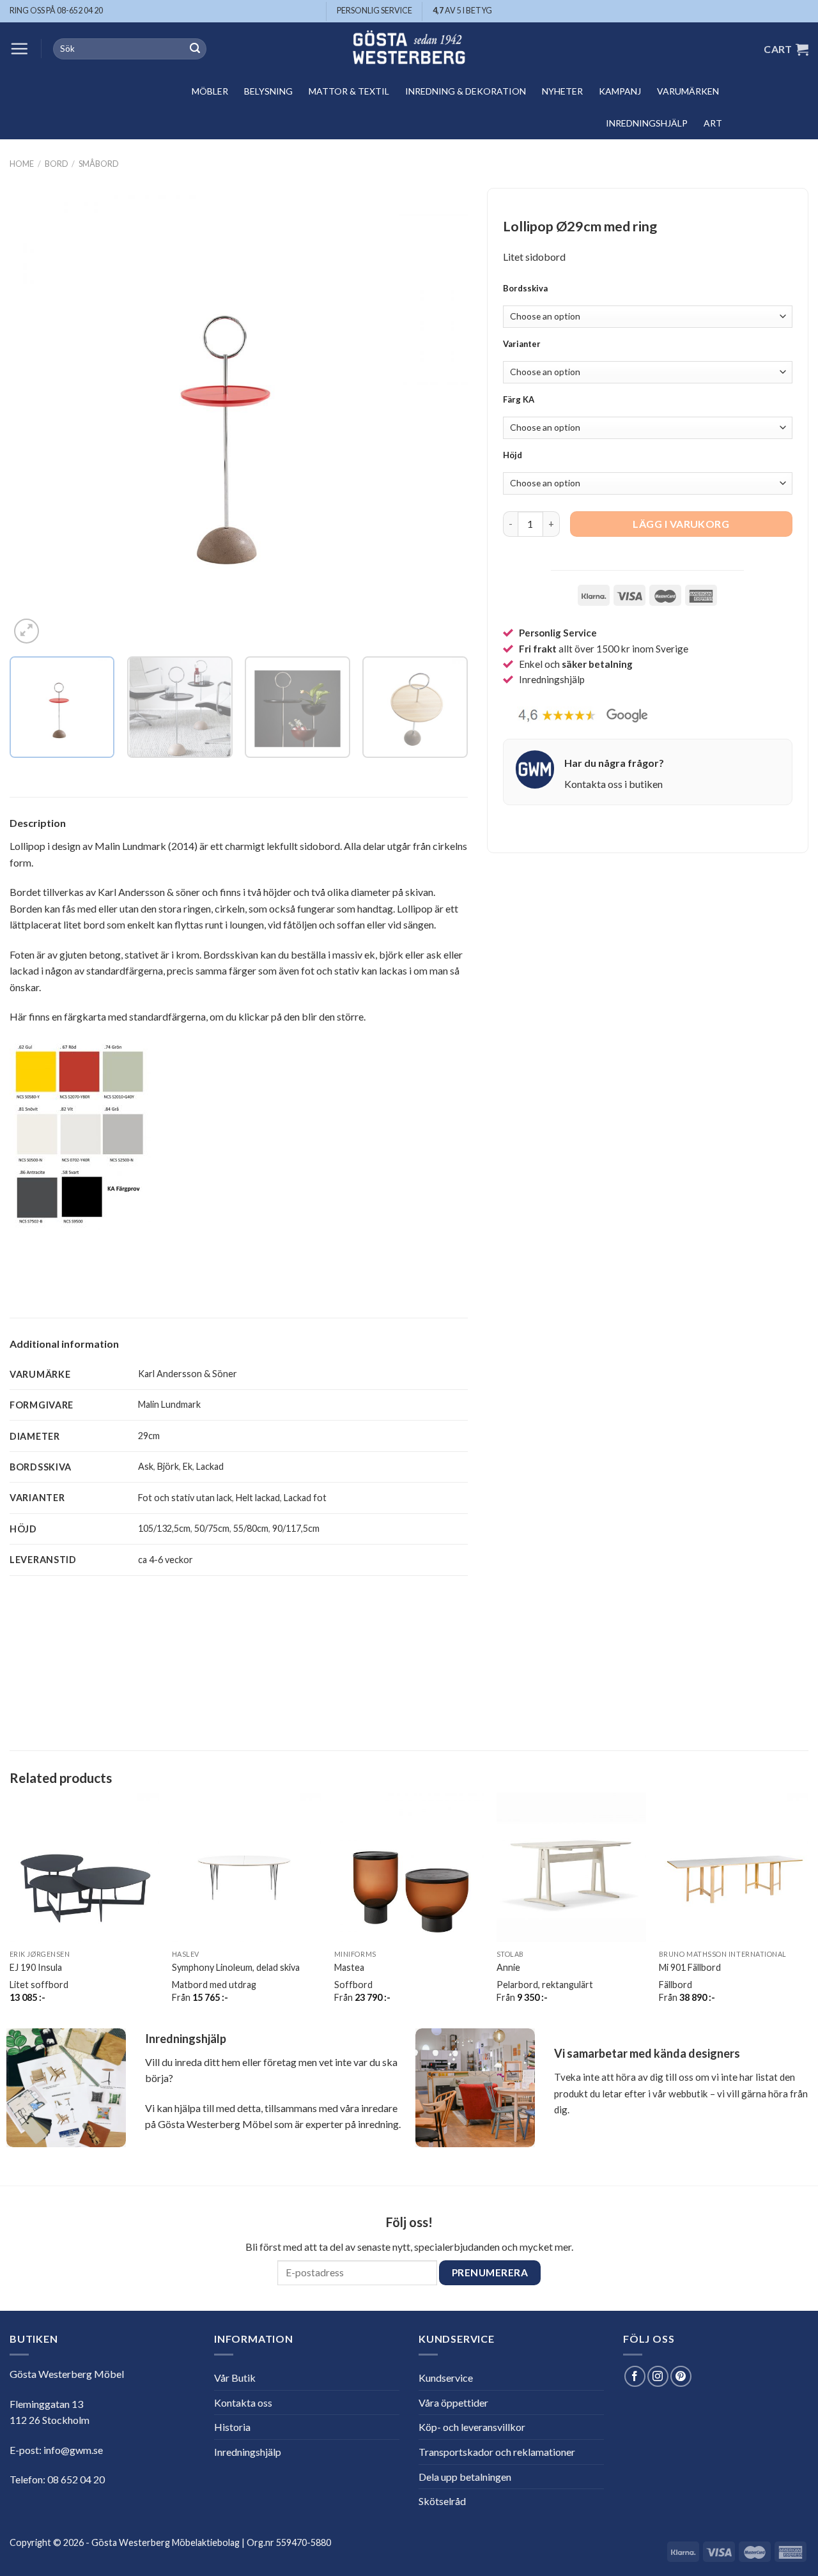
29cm (149, 1436)
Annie (508, 1967)
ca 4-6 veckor (166, 1560)
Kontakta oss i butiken (613, 784)
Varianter (522, 344)
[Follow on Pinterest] (681, 2376)
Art (713, 123)
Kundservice (446, 2378)
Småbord (99, 164)
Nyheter (562, 91)
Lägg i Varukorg (681, 524)
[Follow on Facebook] (635, 2376)
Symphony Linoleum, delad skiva (236, 1967)
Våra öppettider (453, 2402)
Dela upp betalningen (465, 2477)
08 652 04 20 (76, 2479)
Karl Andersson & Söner (188, 1374)
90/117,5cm (296, 1528)
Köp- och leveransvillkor (472, 2427)
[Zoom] (27, 631)
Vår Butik (235, 2378)
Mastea (349, 1967)
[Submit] (195, 49)
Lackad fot (305, 1498)
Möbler (210, 91)
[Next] (442, 418)
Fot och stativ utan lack (185, 1498)
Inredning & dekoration (466, 91)
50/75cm (212, 1528)
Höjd (513, 456)
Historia (232, 2427)
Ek (188, 1466)
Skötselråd (442, 2501)
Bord (57, 164)
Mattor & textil (349, 91)
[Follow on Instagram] (658, 2376)
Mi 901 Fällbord (690, 1967)
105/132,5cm (164, 1528)
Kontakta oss (243, 2402)
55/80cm (251, 1528)
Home (22, 164)
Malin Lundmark (169, 1404)
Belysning (268, 91)
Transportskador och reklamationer (497, 2452)
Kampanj (620, 91)
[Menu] (19, 49)
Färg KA (519, 400)
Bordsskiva (525, 289)
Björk (168, 1466)
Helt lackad (258, 1498)
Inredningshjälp (647, 123)
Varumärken (688, 91)
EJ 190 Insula (36, 1967)
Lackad (210, 1466)
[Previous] (35, 418)
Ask (146, 1466)
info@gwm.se (73, 2450)
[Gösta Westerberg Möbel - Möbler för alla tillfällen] (409, 49)
